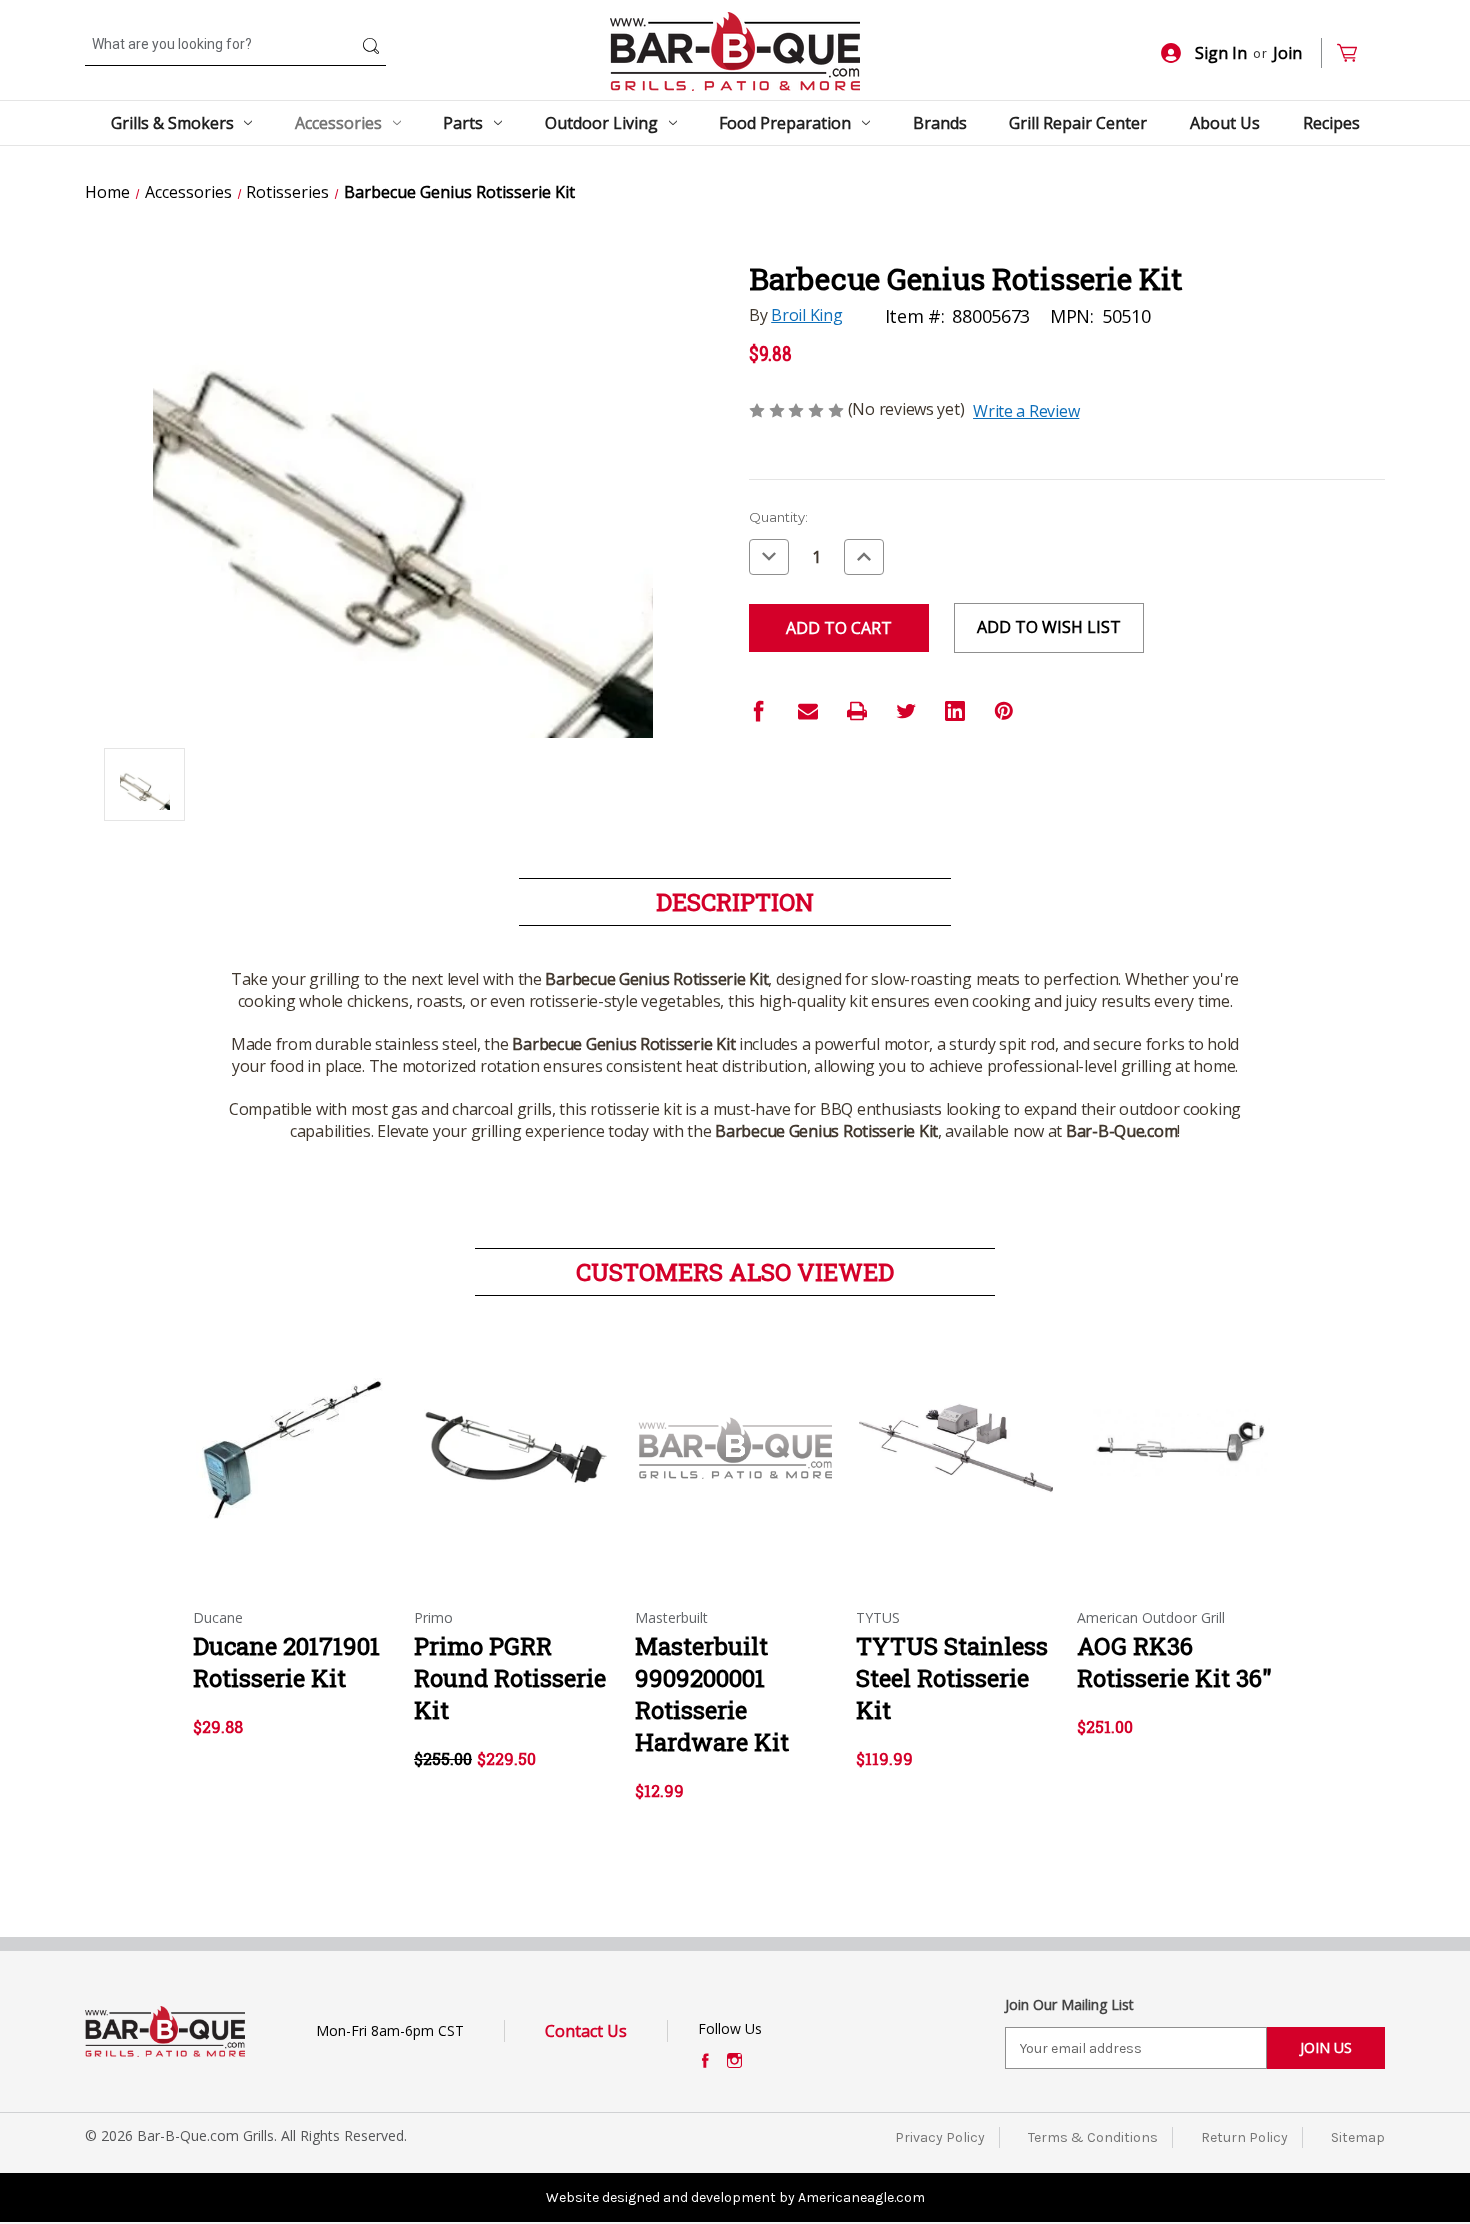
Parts (463, 123)
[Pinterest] (1004, 711)
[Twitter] (906, 711)
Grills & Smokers (172, 123)
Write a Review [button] (1026, 411)
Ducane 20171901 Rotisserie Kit (286, 1662)
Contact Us (586, 2031)
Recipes (1331, 123)
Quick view (288, 1431)
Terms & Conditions (1093, 2137)
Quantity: (778, 517)
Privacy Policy (940, 2137)
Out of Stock (293, 1466)
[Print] (857, 711)
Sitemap (1358, 2137)
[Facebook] (759, 711)
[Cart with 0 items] (1355, 53)
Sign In (1221, 53)
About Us (1225, 123)
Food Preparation (785, 123)
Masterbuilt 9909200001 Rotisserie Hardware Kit (712, 1694)
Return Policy (1244, 2137)
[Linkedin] (955, 711)
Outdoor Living (601, 123)
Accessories (338, 123)
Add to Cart (514, 1466)
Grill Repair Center (1078, 123)
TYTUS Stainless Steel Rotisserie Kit (952, 1678)
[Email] (808, 711)
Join (1287, 53)
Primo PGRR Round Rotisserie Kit (510, 1678)
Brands (940, 123)
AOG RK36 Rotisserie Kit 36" (1174, 1662)
